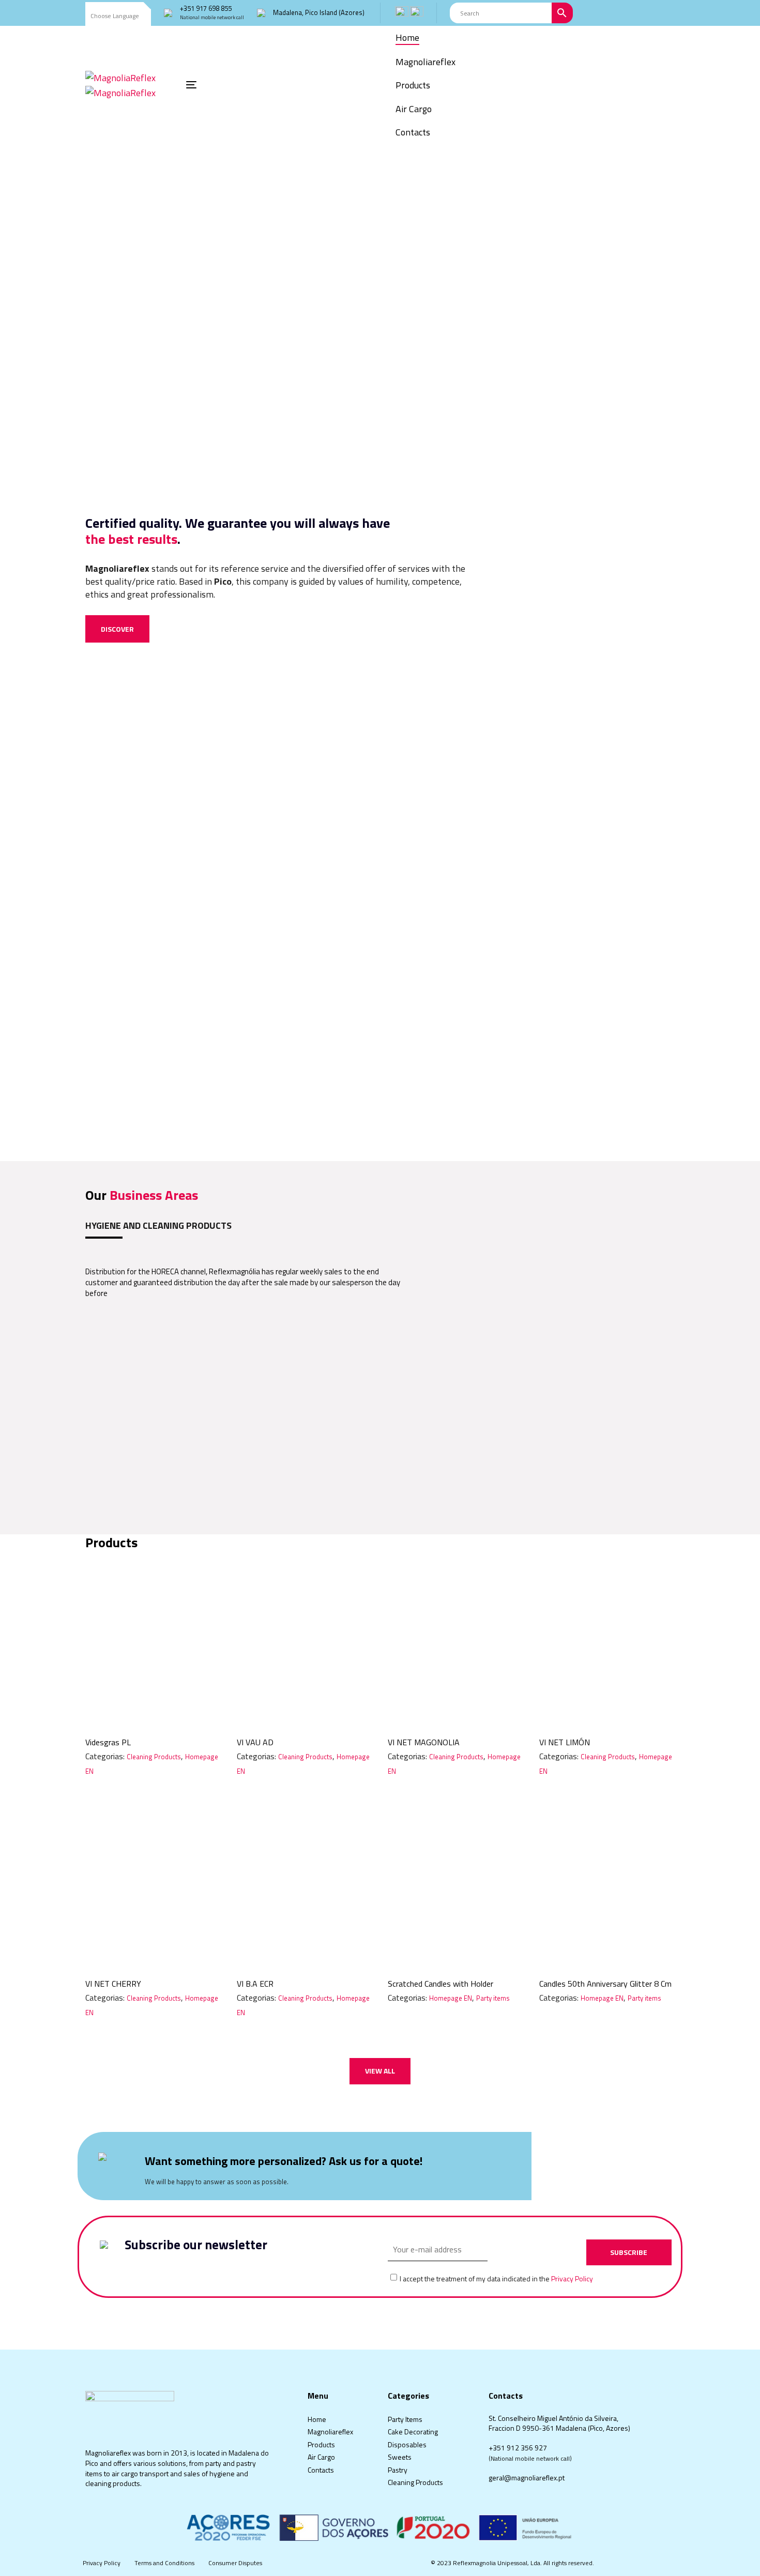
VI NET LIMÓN (565, 1742)
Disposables (407, 2444)
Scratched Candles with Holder (440, 1984)
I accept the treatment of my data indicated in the (496, 2279)
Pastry (398, 2470)
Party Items (405, 2419)
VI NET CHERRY (113, 1984)
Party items (493, 1998)
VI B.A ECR (255, 1984)
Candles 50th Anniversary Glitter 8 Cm (605, 1984)
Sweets (400, 2457)
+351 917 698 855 (206, 8)
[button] (118, 16)
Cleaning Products (154, 1757)
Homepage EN (451, 1998)
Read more (153, 1711)
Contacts (321, 2470)
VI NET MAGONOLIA (424, 1742)
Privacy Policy (572, 2278)
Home (317, 2419)
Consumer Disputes (235, 2563)
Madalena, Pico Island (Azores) (319, 12)
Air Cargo (321, 2457)
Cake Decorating (413, 2432)
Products (321, 2444)
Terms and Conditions (164, 2563)
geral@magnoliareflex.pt (527, 2478)
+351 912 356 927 (518, 2448)
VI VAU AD (255, 1742)
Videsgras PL (108, 1742)
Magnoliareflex (330, 2432)
